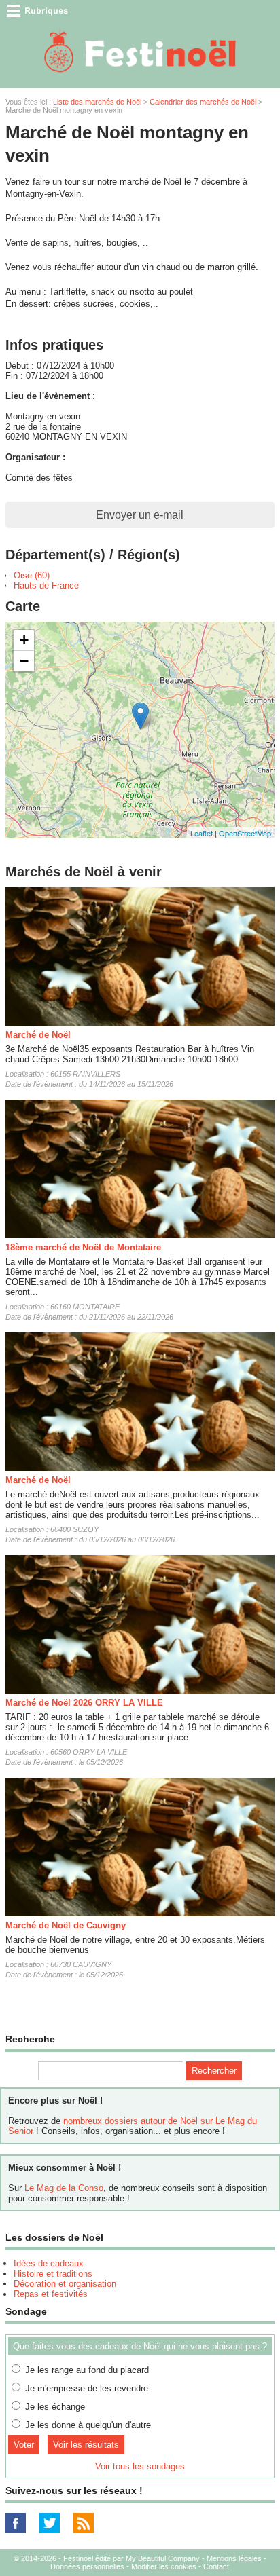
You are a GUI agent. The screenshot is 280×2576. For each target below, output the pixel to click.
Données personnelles (87, 2566)
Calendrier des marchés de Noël (203, 102)
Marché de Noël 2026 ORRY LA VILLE (84, 1703)
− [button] (24, 661)
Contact (216, 2566)
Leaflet (202, 833)
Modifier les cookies (164, 2566)
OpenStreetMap (245, 833)
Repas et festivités (51, 2294)
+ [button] (24, 640)
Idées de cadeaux (49, 2263)
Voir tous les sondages (140, 2466)
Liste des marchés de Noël (97, 102)
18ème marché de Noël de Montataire (83, 1247)
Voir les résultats (86, 2445)
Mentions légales (234, 2558)
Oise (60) (32, 575)
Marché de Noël (38, 1035)
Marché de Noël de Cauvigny (66, 1925)
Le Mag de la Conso (64, 2188)
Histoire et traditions (53, 2274)
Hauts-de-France (46, 585)
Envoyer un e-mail (140, 515)
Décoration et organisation (65, 2284)
